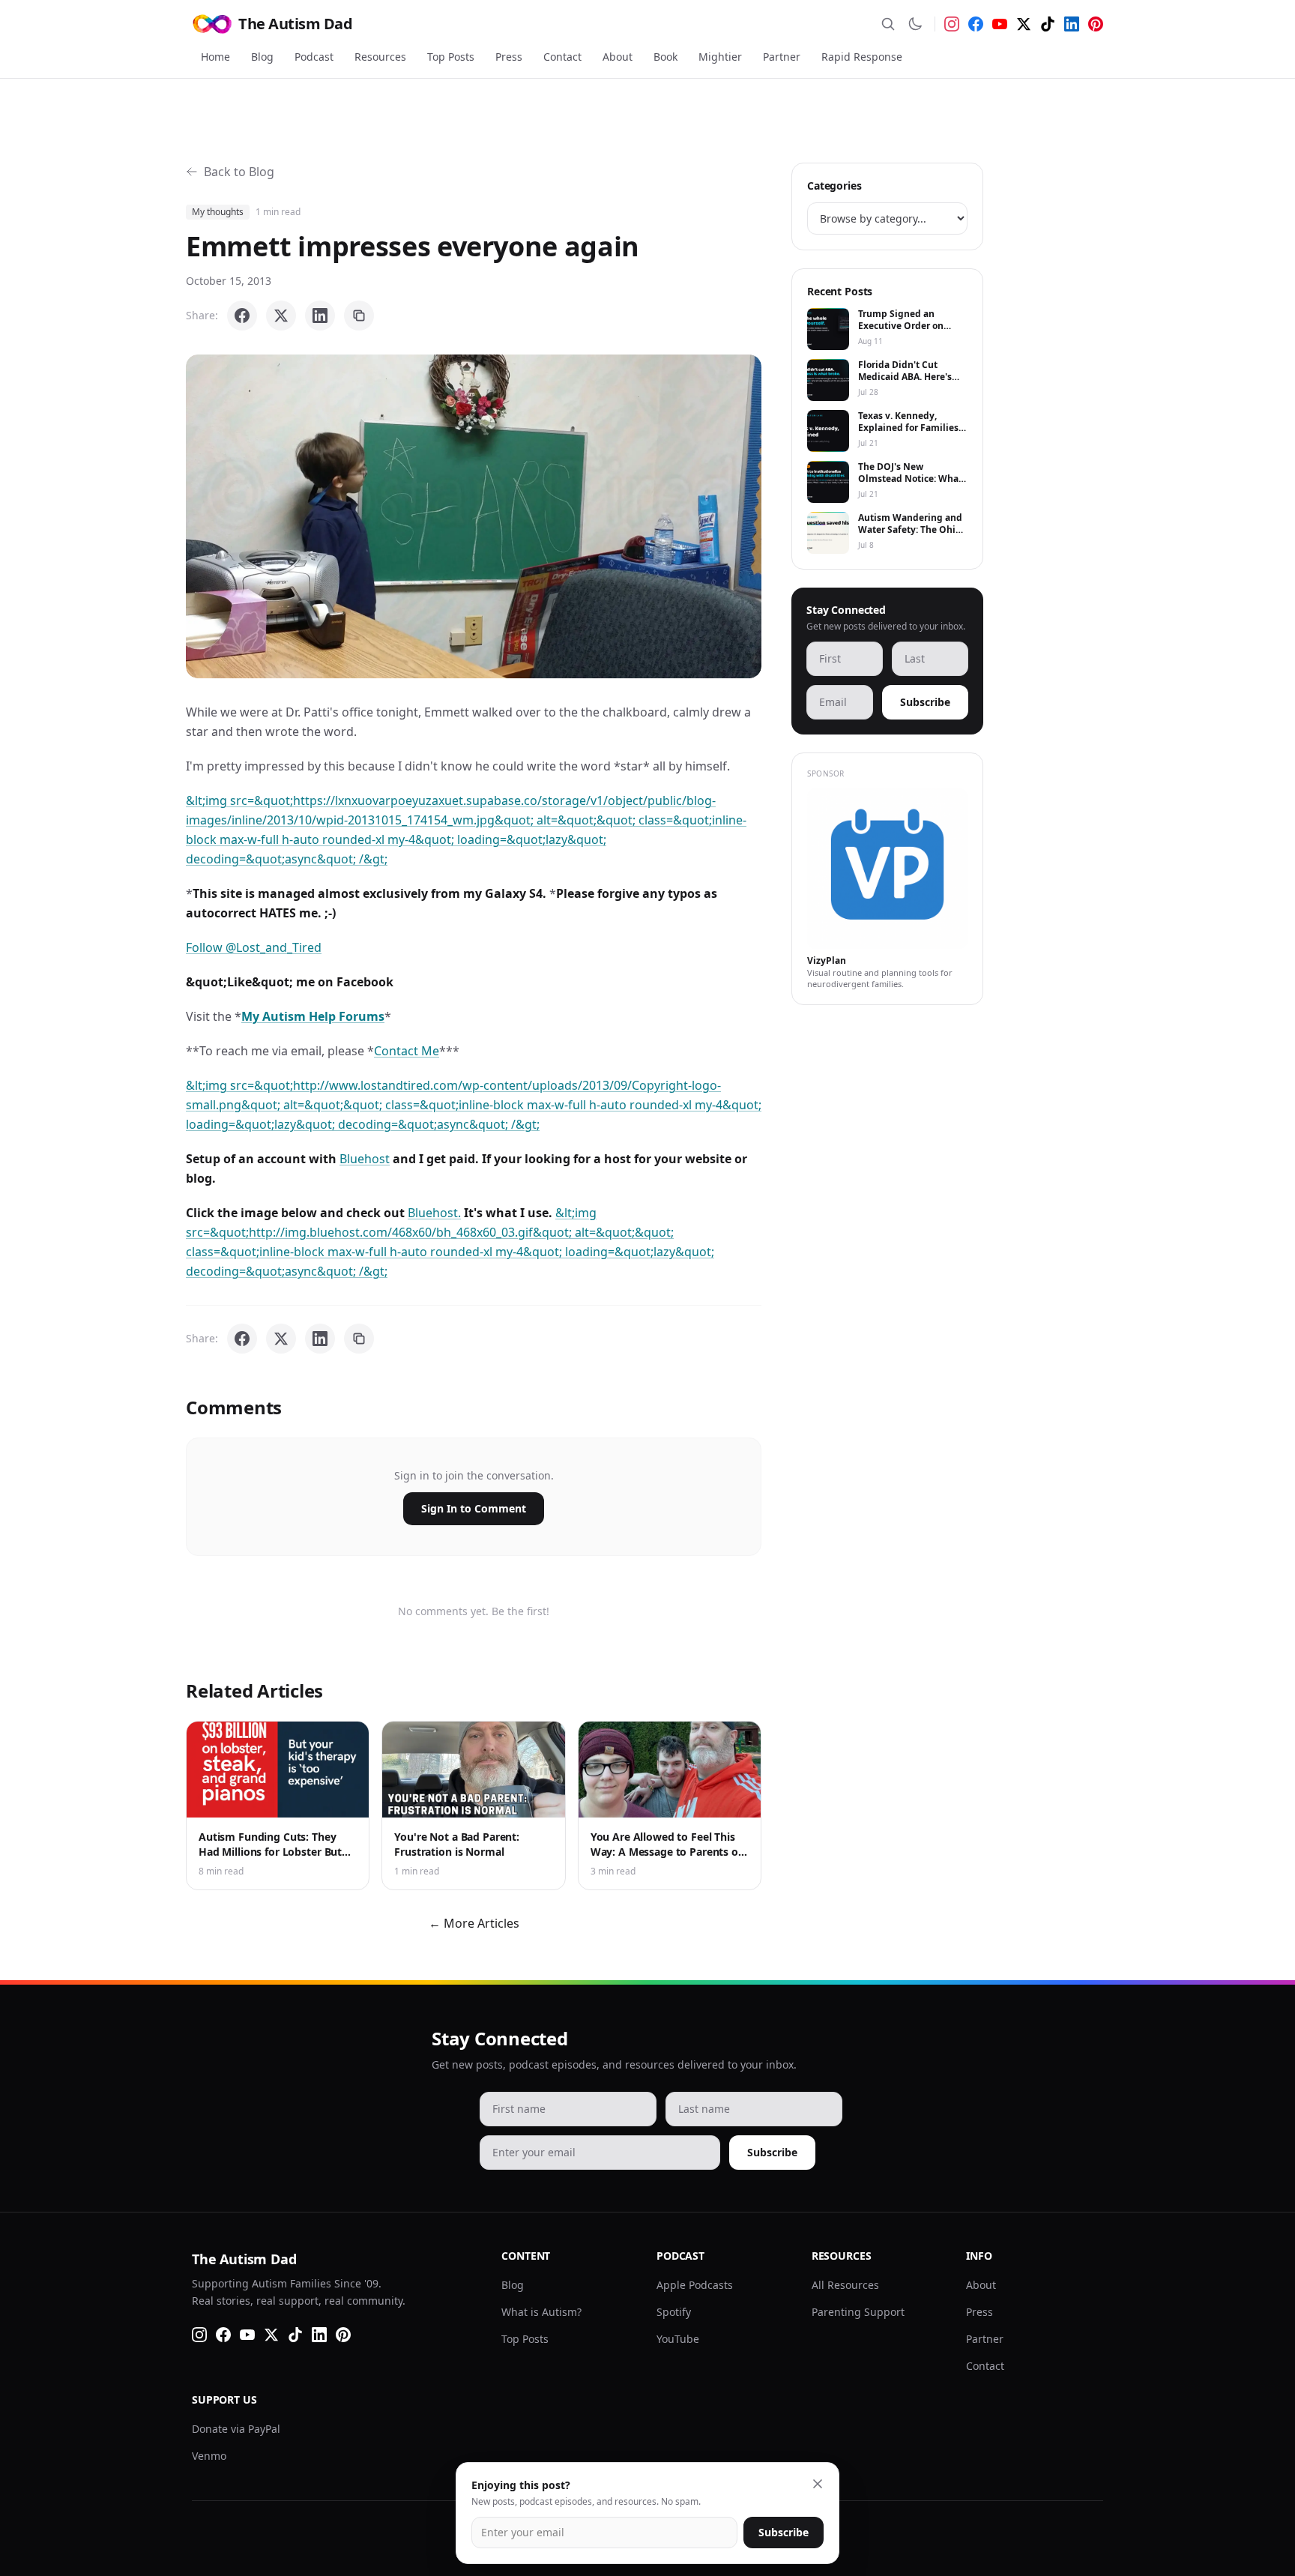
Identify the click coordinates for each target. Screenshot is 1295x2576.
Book (665, 57)
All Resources (845, 2285)
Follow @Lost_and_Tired (254, 947)
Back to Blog (239, 172)
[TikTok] (1048, 24)
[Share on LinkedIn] (320, 316)
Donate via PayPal (236, 2429)
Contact (562, 57)
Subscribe (925, 702)
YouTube (678, 2339)
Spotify (674, 2312)
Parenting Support (858, 2312)
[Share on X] (281, 316)
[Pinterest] (1096, 24)
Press (509, 57)
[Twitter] (1024, 24)
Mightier (720, 57)
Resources (380, 57)
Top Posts (451, 57)
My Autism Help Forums (313, 1016)
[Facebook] (976, 24)
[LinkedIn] (1072, 24)
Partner (782, 57)
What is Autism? (541, 2312)
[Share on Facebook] (242, 316)
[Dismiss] (818, 2484)
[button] (474, 516)
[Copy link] (359, 316)
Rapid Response (862, 57)
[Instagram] (952, 24)
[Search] (888, 24)
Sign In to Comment (474, 1508)
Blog (262, 57)
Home (215, 57)
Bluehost (365, 1159)
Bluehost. (434, 1213)
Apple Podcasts (695, 2285)
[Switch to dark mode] (915, 24)
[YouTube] (1000, 24)
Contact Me (407, 1051)
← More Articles (474, 1923)
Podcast (314, 57)
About (618, 57)
